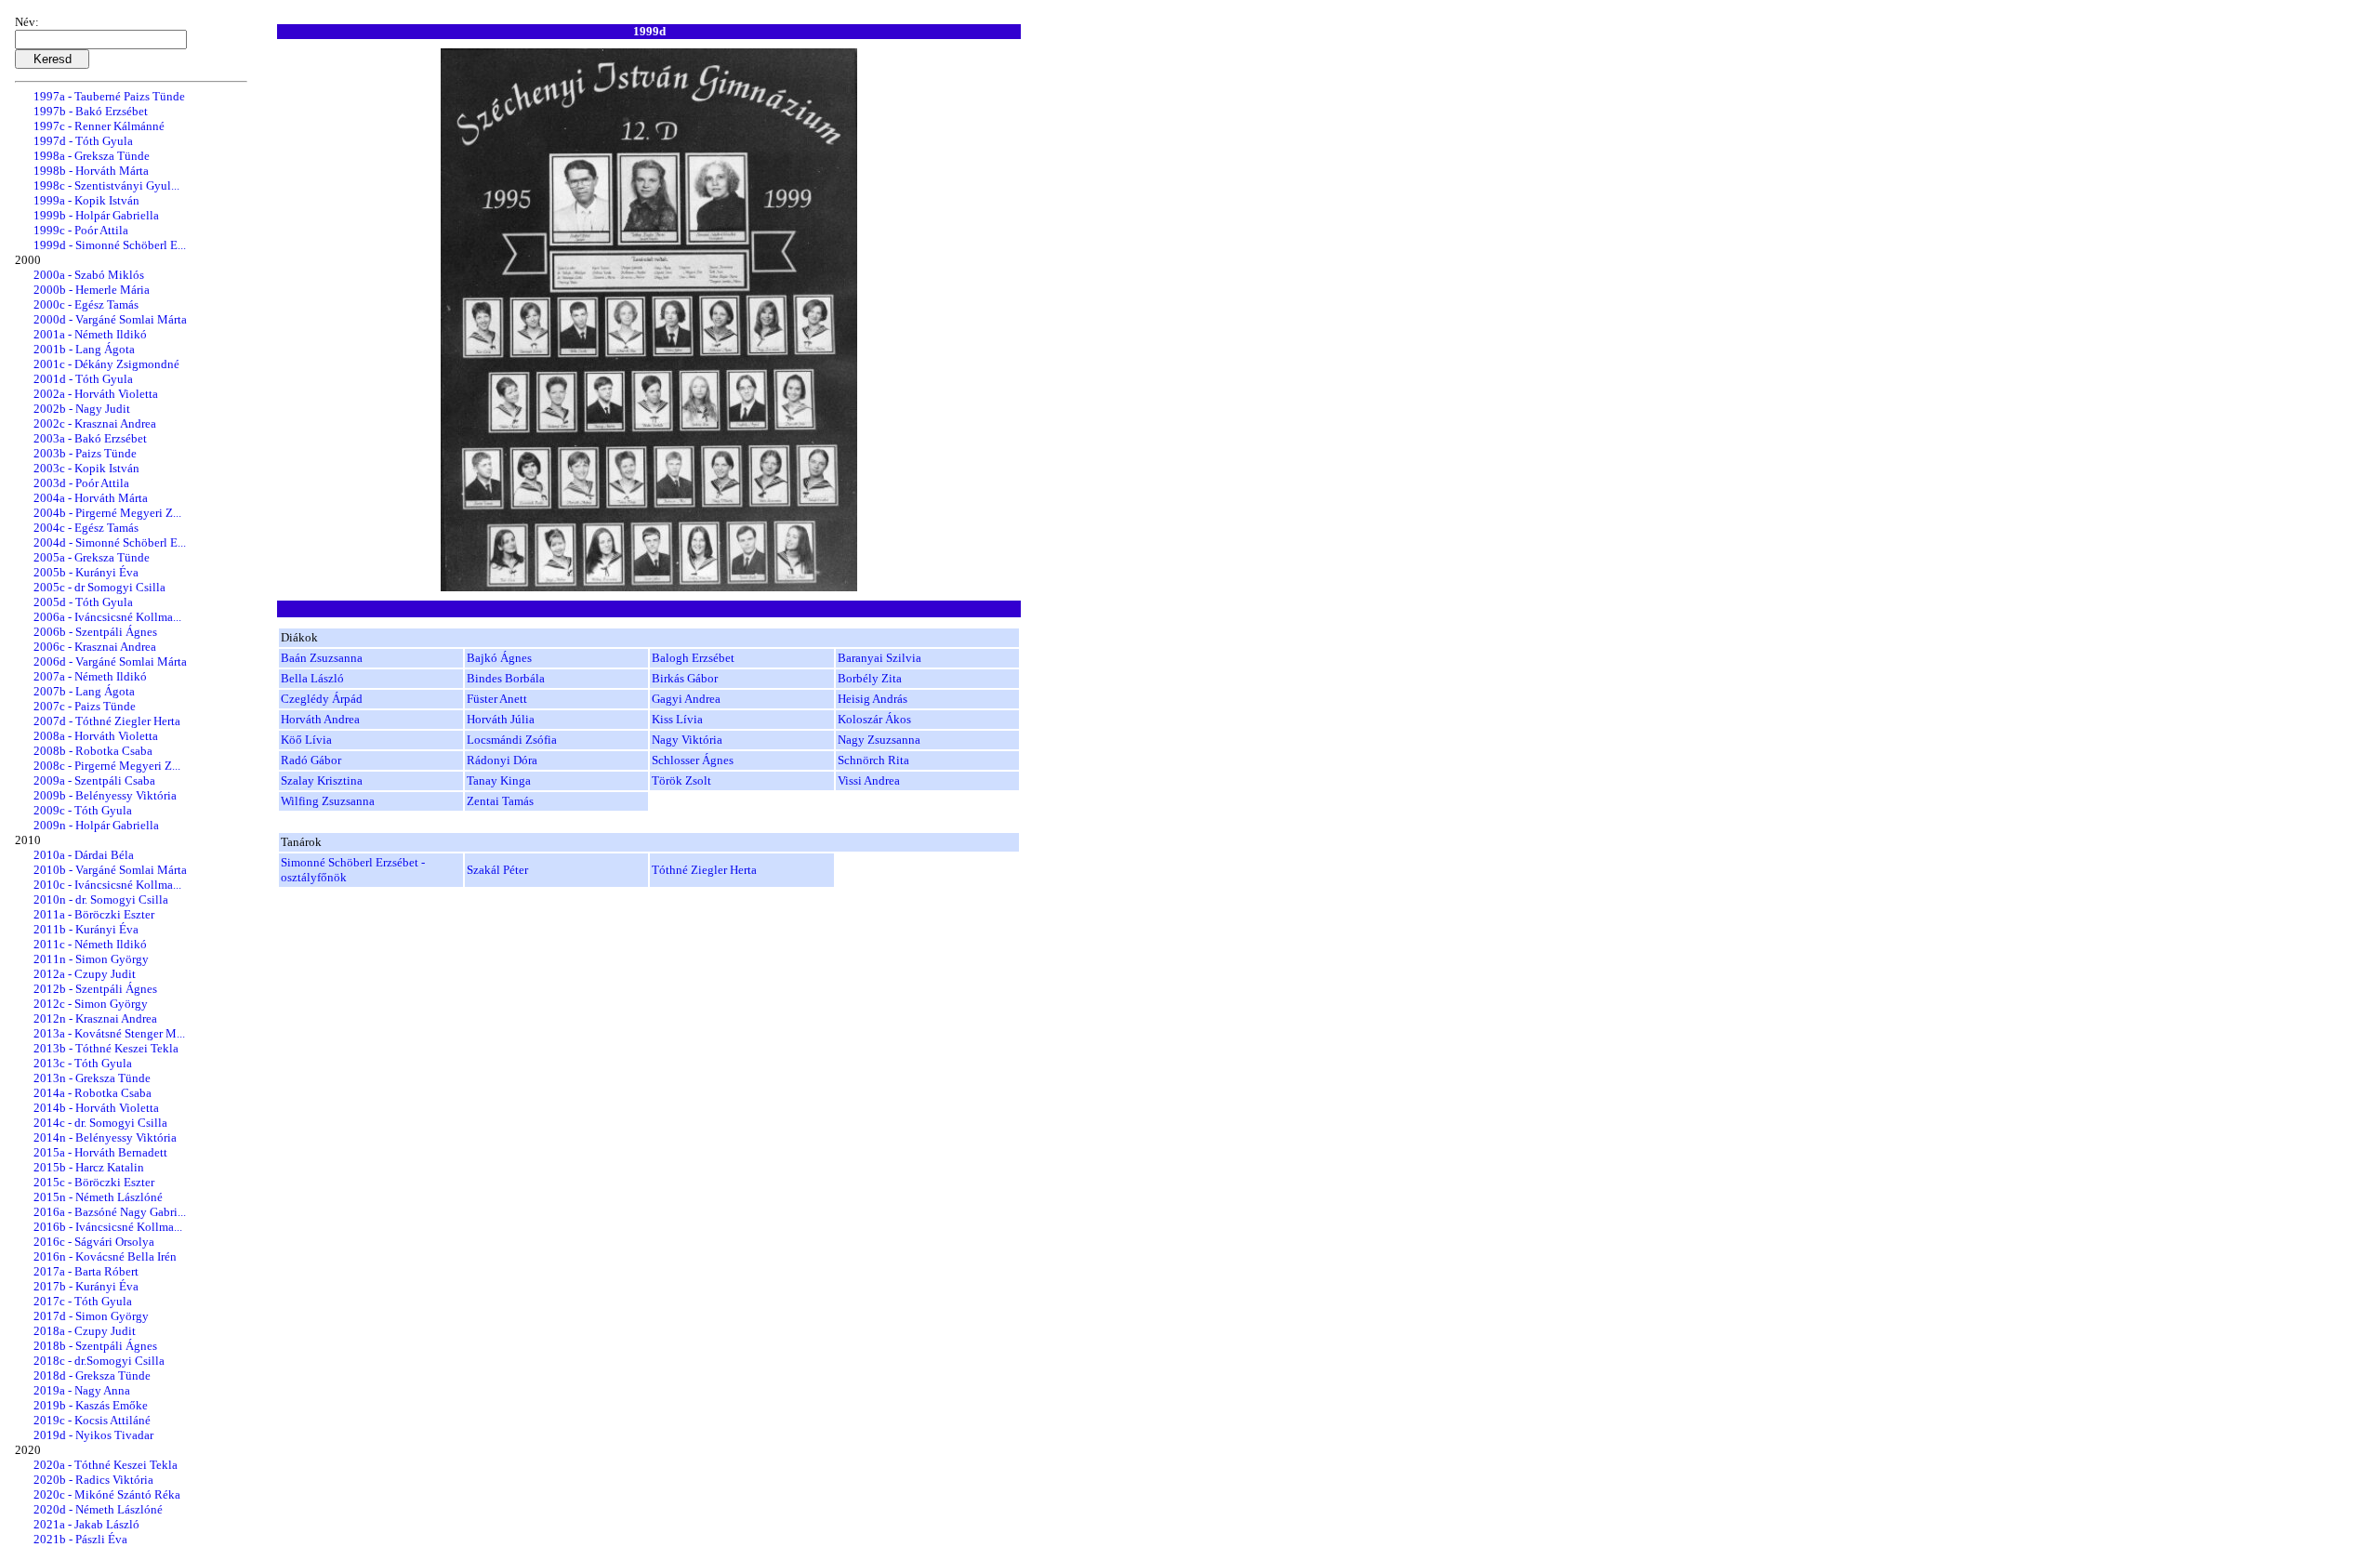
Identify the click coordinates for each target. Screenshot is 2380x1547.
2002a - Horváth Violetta (96, 394)
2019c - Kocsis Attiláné (92, 1420)
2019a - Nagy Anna (82, 1390)
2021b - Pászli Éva (80, 1539)
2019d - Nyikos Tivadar (93, 1435)
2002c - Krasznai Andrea (95, 423)
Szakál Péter (497, 870)
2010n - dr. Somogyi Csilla (101, 899)
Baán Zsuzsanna (322, 658)
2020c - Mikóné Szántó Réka (107, 1494)
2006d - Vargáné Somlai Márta (110, 661)
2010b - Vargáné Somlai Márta (110, 870)
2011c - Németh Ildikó (90, 944)
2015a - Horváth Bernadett (100, 1152)
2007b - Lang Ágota (84, 691)
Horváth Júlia (501, 719)
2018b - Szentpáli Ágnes (95, 1346)
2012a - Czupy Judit (85, 974)
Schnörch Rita (873, 760)
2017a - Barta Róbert (86, 1271)
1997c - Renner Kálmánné (99, 126)
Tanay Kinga (499, 780)
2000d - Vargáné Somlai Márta (110, 319)
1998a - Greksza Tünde (92, 156)
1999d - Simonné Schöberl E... (110, 245)
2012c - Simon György (91, 1004)
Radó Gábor (311, 760)
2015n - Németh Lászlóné (98, 1197)
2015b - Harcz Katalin (89, 1167)
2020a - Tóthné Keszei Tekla (106, 1465)
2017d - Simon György (91, 1316)
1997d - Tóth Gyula (83, 141)
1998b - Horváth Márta (91, 171)
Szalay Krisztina (322, 780)
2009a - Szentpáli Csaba (94, 780)
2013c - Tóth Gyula (83, 1063)
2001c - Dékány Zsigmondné (106, 364)
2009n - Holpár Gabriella (96, 825)
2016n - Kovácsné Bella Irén (105, 1256)
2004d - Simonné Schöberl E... (110, 542)
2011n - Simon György (91, 959)
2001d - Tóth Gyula (83, 379)
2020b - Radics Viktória (93, 1480)
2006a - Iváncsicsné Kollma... (107, 617)
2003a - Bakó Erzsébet (90, 438)
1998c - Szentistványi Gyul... (106, 185)
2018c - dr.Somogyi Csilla (99, 1361)
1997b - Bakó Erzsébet (91, 111)
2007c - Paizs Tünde (85, 706)
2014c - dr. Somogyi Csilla (100, 1123)
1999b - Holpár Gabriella (96, 215)
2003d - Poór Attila (81, 483)
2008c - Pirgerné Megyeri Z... (107, 766)
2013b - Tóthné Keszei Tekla (106, 1048)
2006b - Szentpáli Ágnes (95, 632)
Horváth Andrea (320, 719)
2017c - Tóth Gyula (83, 1301)
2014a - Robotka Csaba (93, 1093)
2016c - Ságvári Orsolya (94, 1242)
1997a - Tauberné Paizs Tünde (109, 96)
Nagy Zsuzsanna (879, 740)
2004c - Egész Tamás (86, 528)
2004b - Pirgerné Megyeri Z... (107, 513)
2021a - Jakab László (86, 1524)
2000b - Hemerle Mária (92, 290)
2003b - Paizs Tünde (85, 453)
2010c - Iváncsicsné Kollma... (107, 885)
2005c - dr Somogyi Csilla (99, 587)
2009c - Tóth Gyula (83, 810)
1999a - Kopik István (86, 200)
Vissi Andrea (869, 780)
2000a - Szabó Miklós (89, 275)
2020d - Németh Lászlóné (98, 1509)
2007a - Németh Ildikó (90, 676)
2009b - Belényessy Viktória (105, 795)
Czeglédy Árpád (322, 699)
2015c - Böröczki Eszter (94, 1182)
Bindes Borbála (506, 678)
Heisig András (873, 699)
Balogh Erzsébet (693, 658)
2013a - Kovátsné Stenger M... (109, 1033)
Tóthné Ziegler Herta (704, 870)
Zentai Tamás (500, 801)
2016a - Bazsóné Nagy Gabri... (110, 1212)
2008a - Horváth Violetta (96, 736)
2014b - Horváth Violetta (96, 1108)
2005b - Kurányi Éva (86, 572)
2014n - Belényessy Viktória (105, 1137)
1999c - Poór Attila (81, 230)
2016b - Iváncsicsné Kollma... (108, 1227)
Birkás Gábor (685, 678)
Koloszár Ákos (874, 719)
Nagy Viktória (687, 740)
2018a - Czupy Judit (85, 1331)
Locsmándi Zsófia (512, 740)
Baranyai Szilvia (879, 658)
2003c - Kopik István (86, 468)
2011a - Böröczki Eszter (94, 914)
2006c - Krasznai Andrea (95, 647)
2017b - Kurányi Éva (86, 1286)
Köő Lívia (306, 740)
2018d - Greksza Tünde (92, 1375)
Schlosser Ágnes (693, 760)
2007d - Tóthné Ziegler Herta (107, 721)
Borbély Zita (870, 678)
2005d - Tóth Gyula (83, 602)
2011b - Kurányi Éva (86, 929)
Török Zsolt (681, 780)
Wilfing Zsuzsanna (328, 801)
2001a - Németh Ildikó (90, 334)
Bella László (312, 678)
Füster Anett (497, 699)
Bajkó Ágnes (499, 658)
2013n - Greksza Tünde (92, 1078)
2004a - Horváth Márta (91, 498)
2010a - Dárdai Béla (84, 855)
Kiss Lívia (677, 719)
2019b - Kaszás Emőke (91, 1405)
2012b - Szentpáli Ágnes (95, 989)
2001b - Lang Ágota (84, 349)
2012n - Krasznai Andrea (95, 1018)
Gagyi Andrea (686, 699)
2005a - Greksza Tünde (92, 557)
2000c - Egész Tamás (86, 304)
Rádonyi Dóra (502, 760)
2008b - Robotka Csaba (93, 751)
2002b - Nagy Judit (82, 409)
